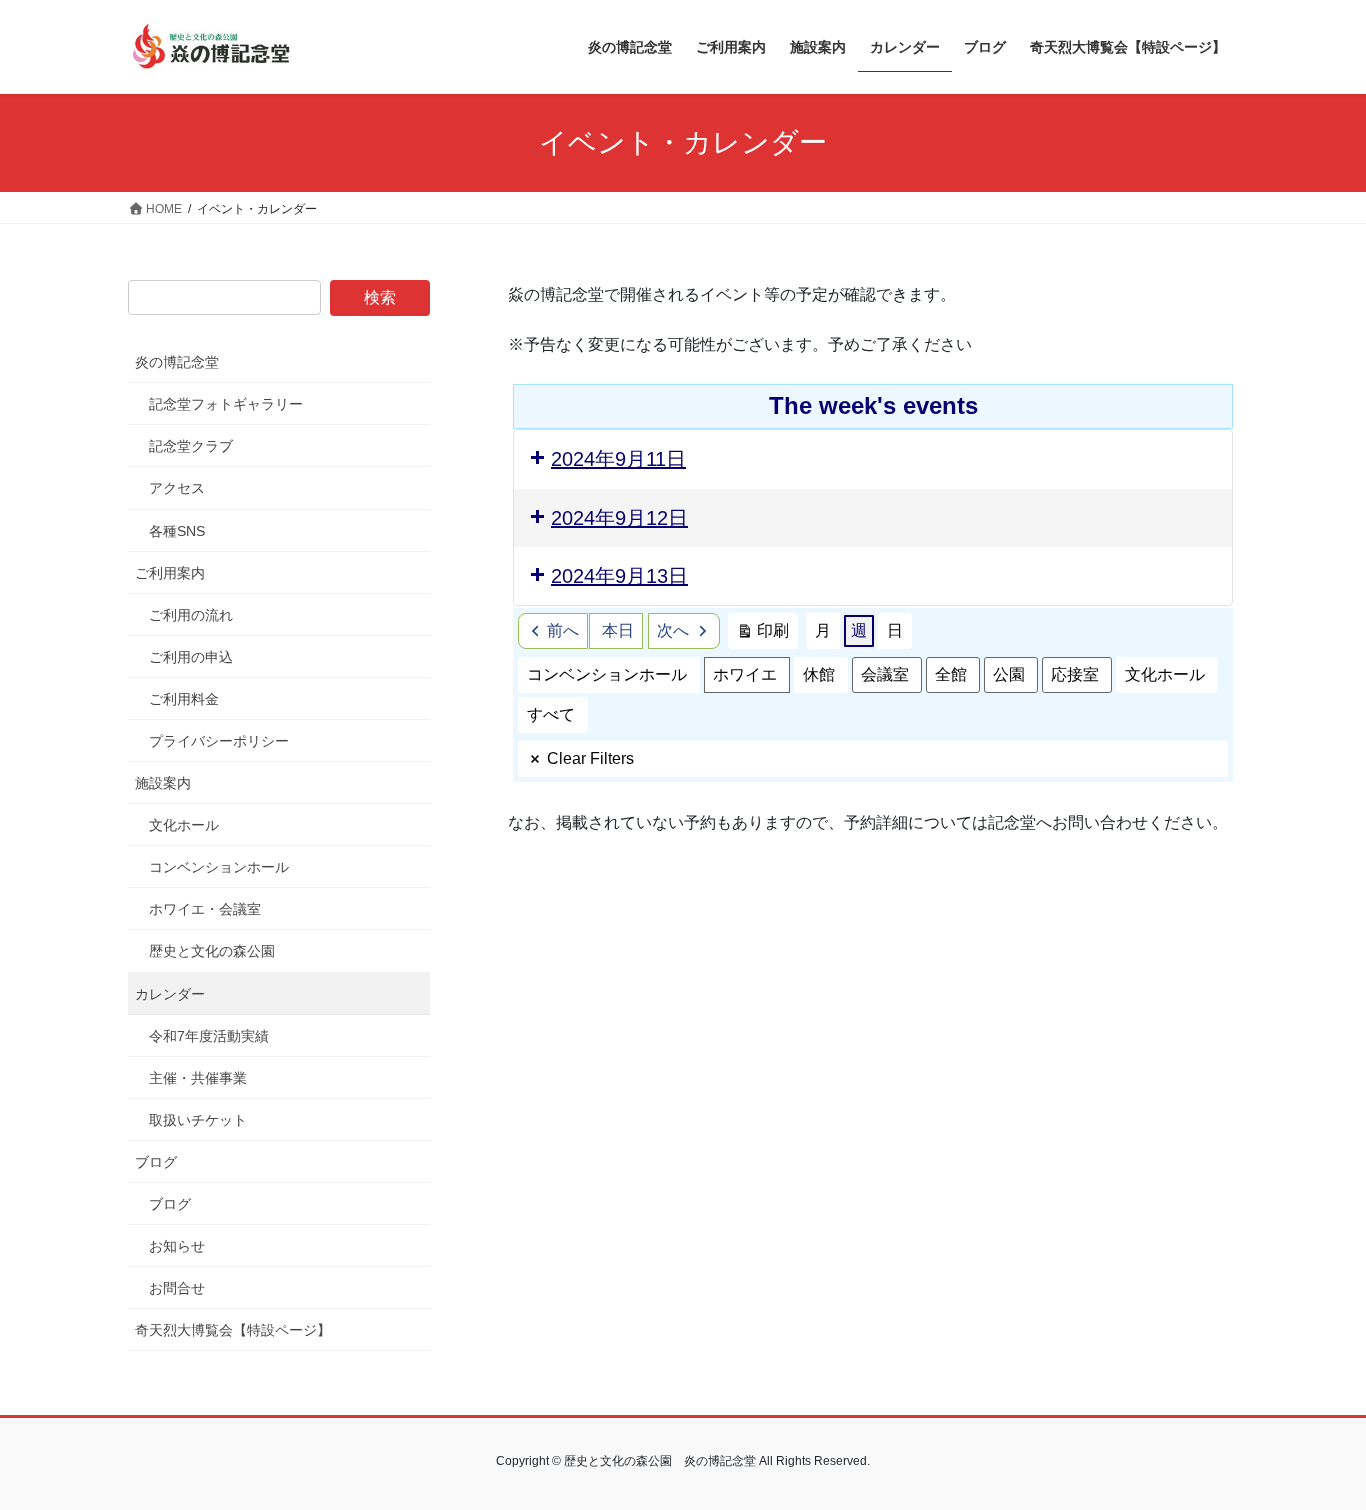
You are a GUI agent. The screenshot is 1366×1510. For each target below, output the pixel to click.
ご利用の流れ (191, 615)
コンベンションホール (607, 674)
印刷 (762, 635)
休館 (819, 674)
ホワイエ (745, 674)
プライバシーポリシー (219, 741)
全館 (951, 674)
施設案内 (163, 783)
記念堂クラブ (191, 446)
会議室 (885, 674)
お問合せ (177, 1288)
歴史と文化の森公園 (212, 951)
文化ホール (1165, 674)
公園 (1009, 674)
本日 (618, 630)
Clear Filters (590, 758)
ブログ (156, 1162)
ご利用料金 (184, 699)
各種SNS (177, 531)
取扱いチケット (198, 1120)
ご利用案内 (170, 573)
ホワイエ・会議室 (205, 909)
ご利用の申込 (191, 657)
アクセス (177, 488)
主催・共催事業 (198, 1078)
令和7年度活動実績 (209, 1036)
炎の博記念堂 (177, 362)
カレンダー (170, 994)
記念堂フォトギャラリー (226, 404)
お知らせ (177, 1246)
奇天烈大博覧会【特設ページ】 (233, 1330)
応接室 (1075, 674)
